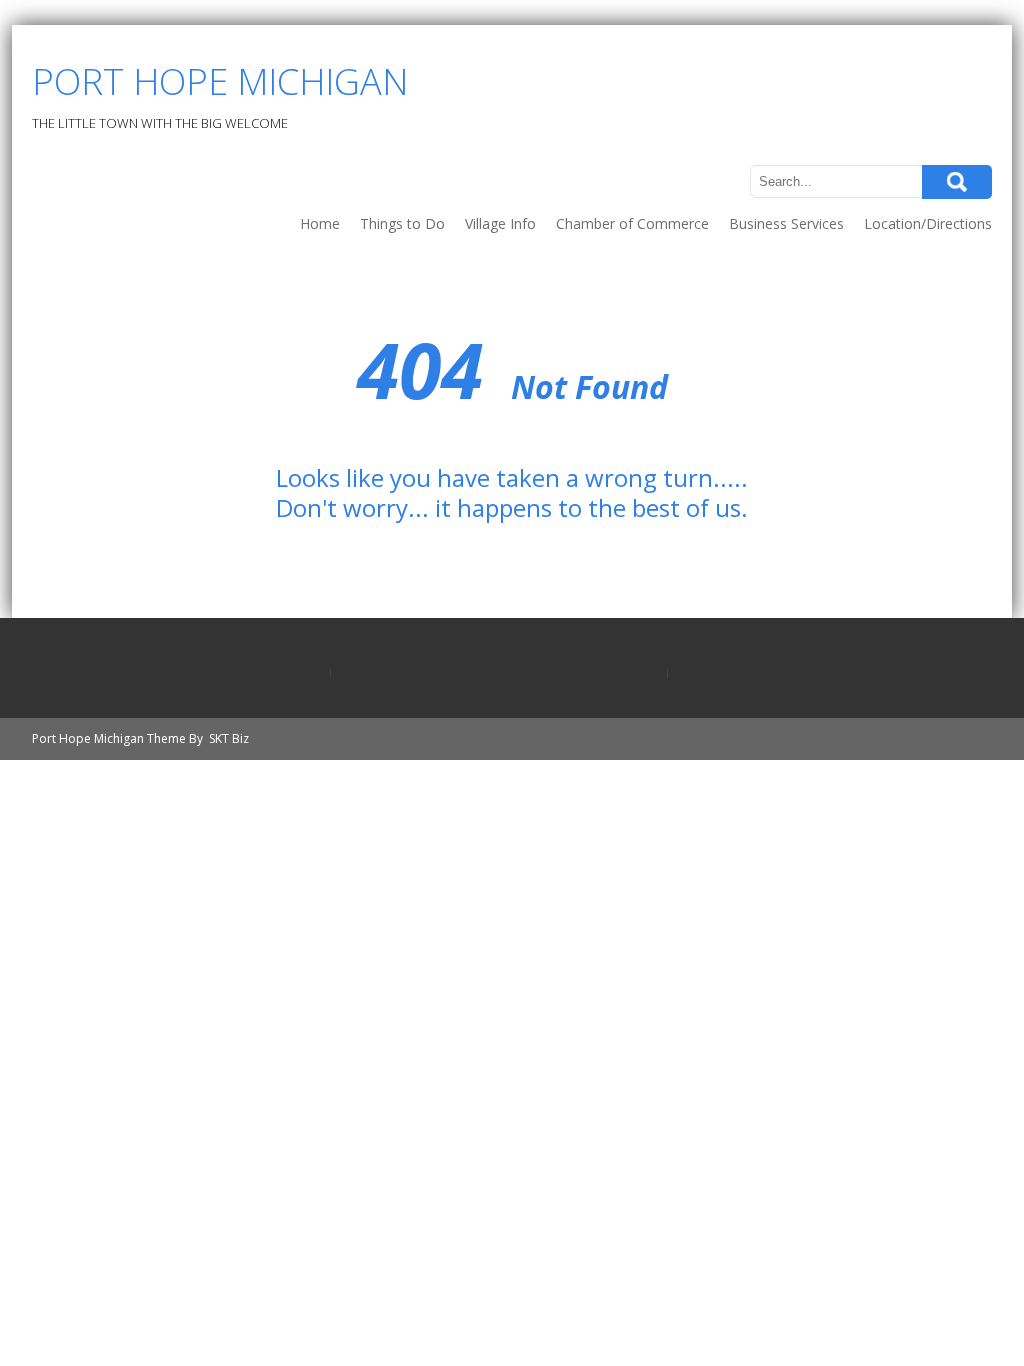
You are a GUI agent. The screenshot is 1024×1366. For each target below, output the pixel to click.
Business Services (786, 223)
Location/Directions (928, 223)
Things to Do (402, 223)
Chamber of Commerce (632, 223)
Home (320, 223)
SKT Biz (229, 738)
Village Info (500, 223)
